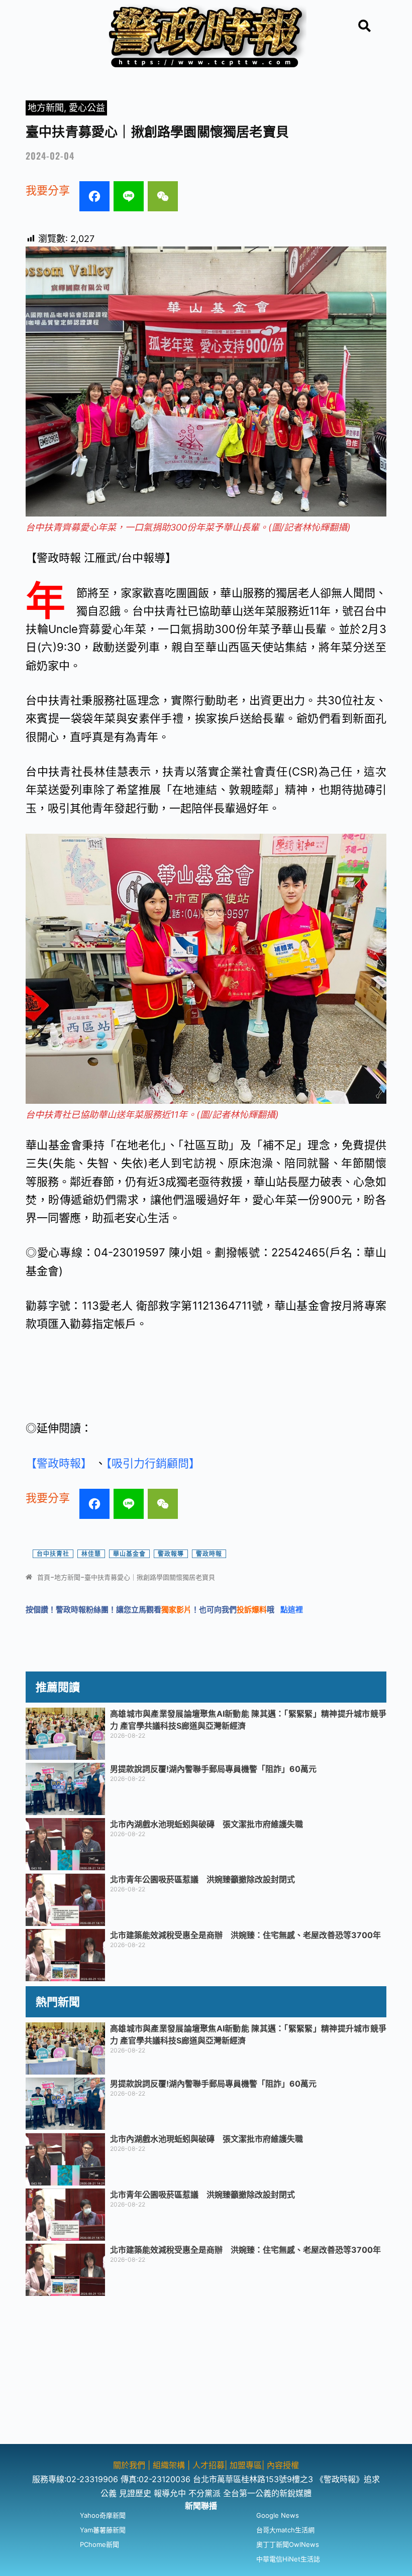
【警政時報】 (60, 1463)
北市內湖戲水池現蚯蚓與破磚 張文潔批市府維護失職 (207, 1824)
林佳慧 (91, 1554)
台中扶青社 (53, 1554)
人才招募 (209, 2465)
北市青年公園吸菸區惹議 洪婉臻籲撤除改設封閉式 (202, 1879)
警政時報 (209, 1554)
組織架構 (169, 2465)
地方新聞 (46, 108)
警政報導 (171, 1554)
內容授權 (283, 2465)
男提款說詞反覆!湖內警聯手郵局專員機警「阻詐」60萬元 (213, 1769)
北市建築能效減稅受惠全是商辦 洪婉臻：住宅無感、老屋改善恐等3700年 (245, 1935)
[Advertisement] (206, 2374)
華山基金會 (129, 1554)
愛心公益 (87, 108)
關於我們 (130, 2465)
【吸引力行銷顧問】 (154, 1463)
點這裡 (292, 1609)
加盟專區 (246, 2465)
